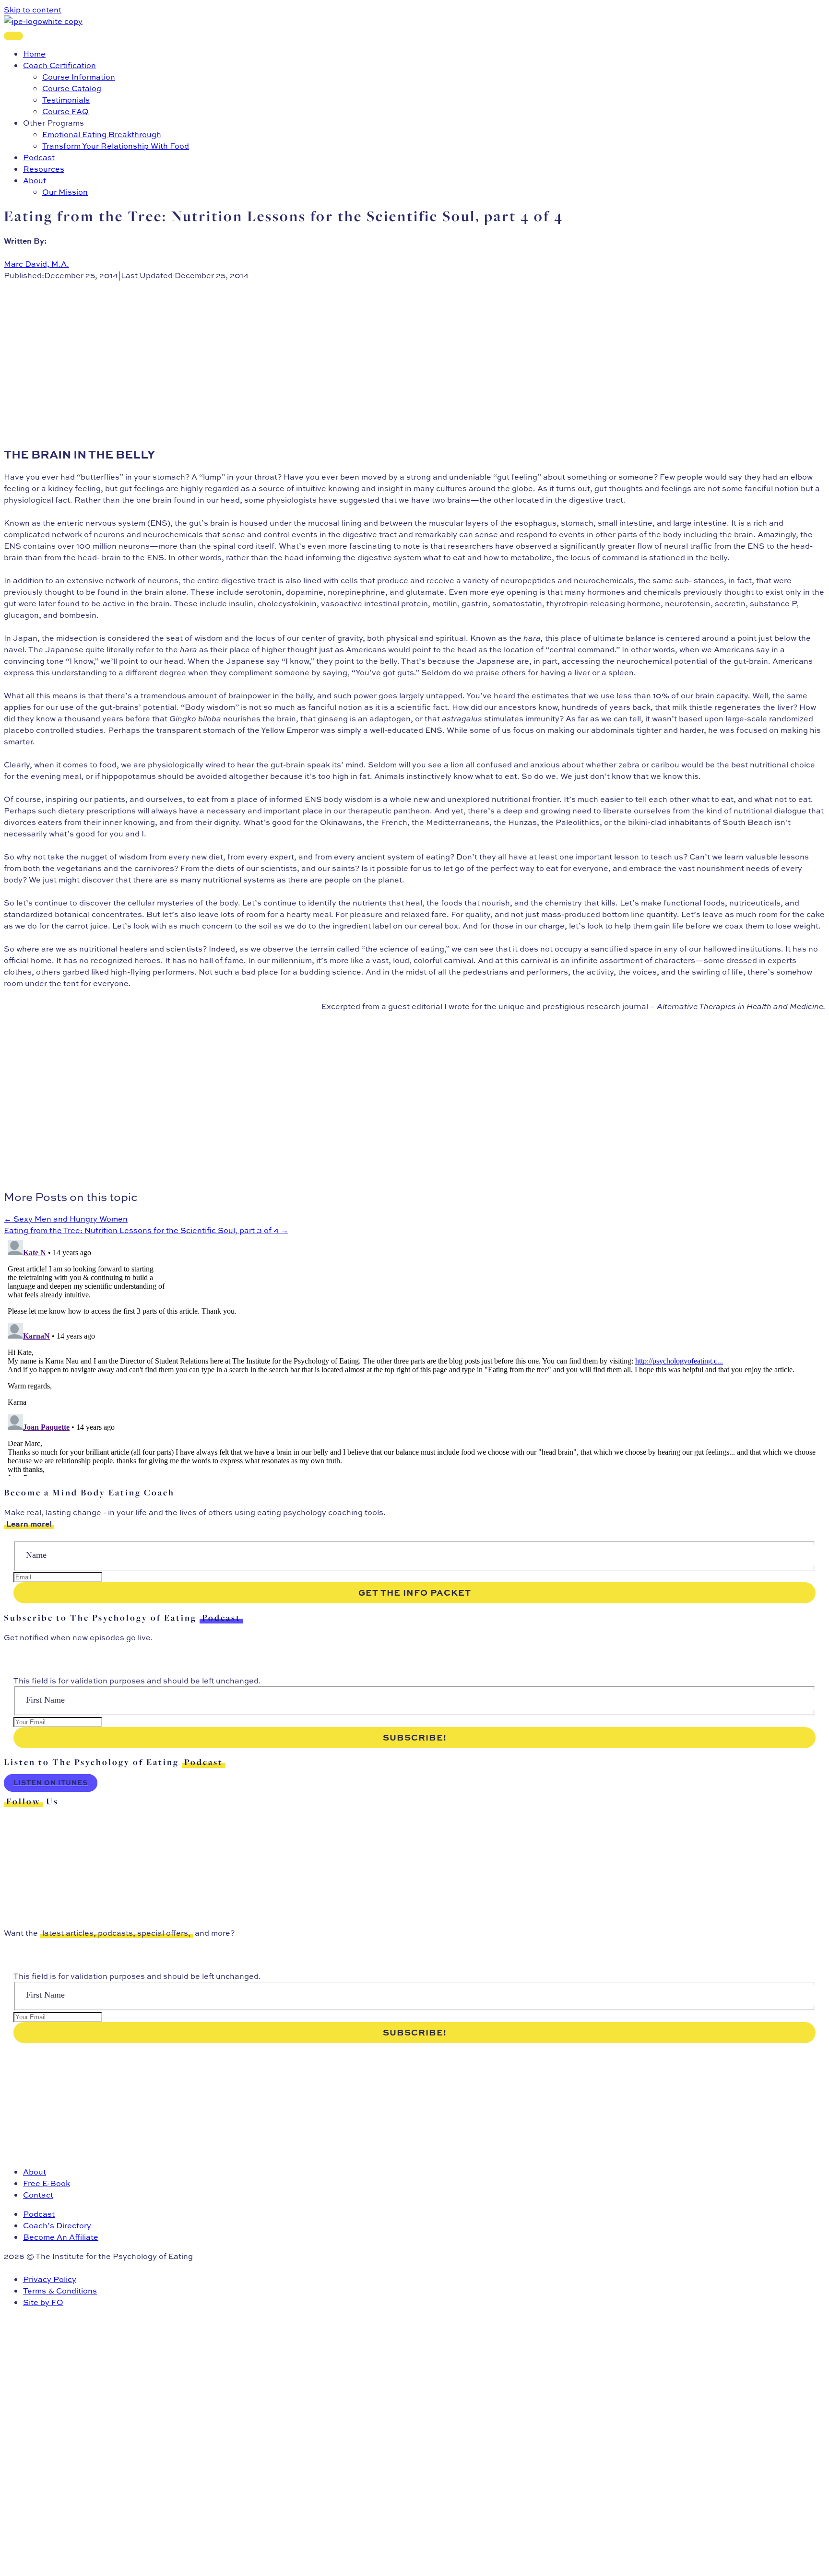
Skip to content (33, 10)
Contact (38, 2195)
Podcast (39, 2214)
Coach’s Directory (57, 2225)
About (35, 2172)
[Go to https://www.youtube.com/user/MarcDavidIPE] (414, 1894)
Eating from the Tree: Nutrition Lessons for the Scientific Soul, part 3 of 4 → (146, 1230)
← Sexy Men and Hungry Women (66, 1219)
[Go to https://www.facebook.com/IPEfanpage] (414, 1859)
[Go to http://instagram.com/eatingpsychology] (414, 1842)
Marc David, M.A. (36, 264)
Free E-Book (47, 2183)
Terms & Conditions (60, 2291)
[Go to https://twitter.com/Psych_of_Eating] (414, 1824)
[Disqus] (414, 1356)
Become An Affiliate (61, 2237)
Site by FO (43, 2302)
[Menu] (13, 36)
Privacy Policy (50, 2279)
